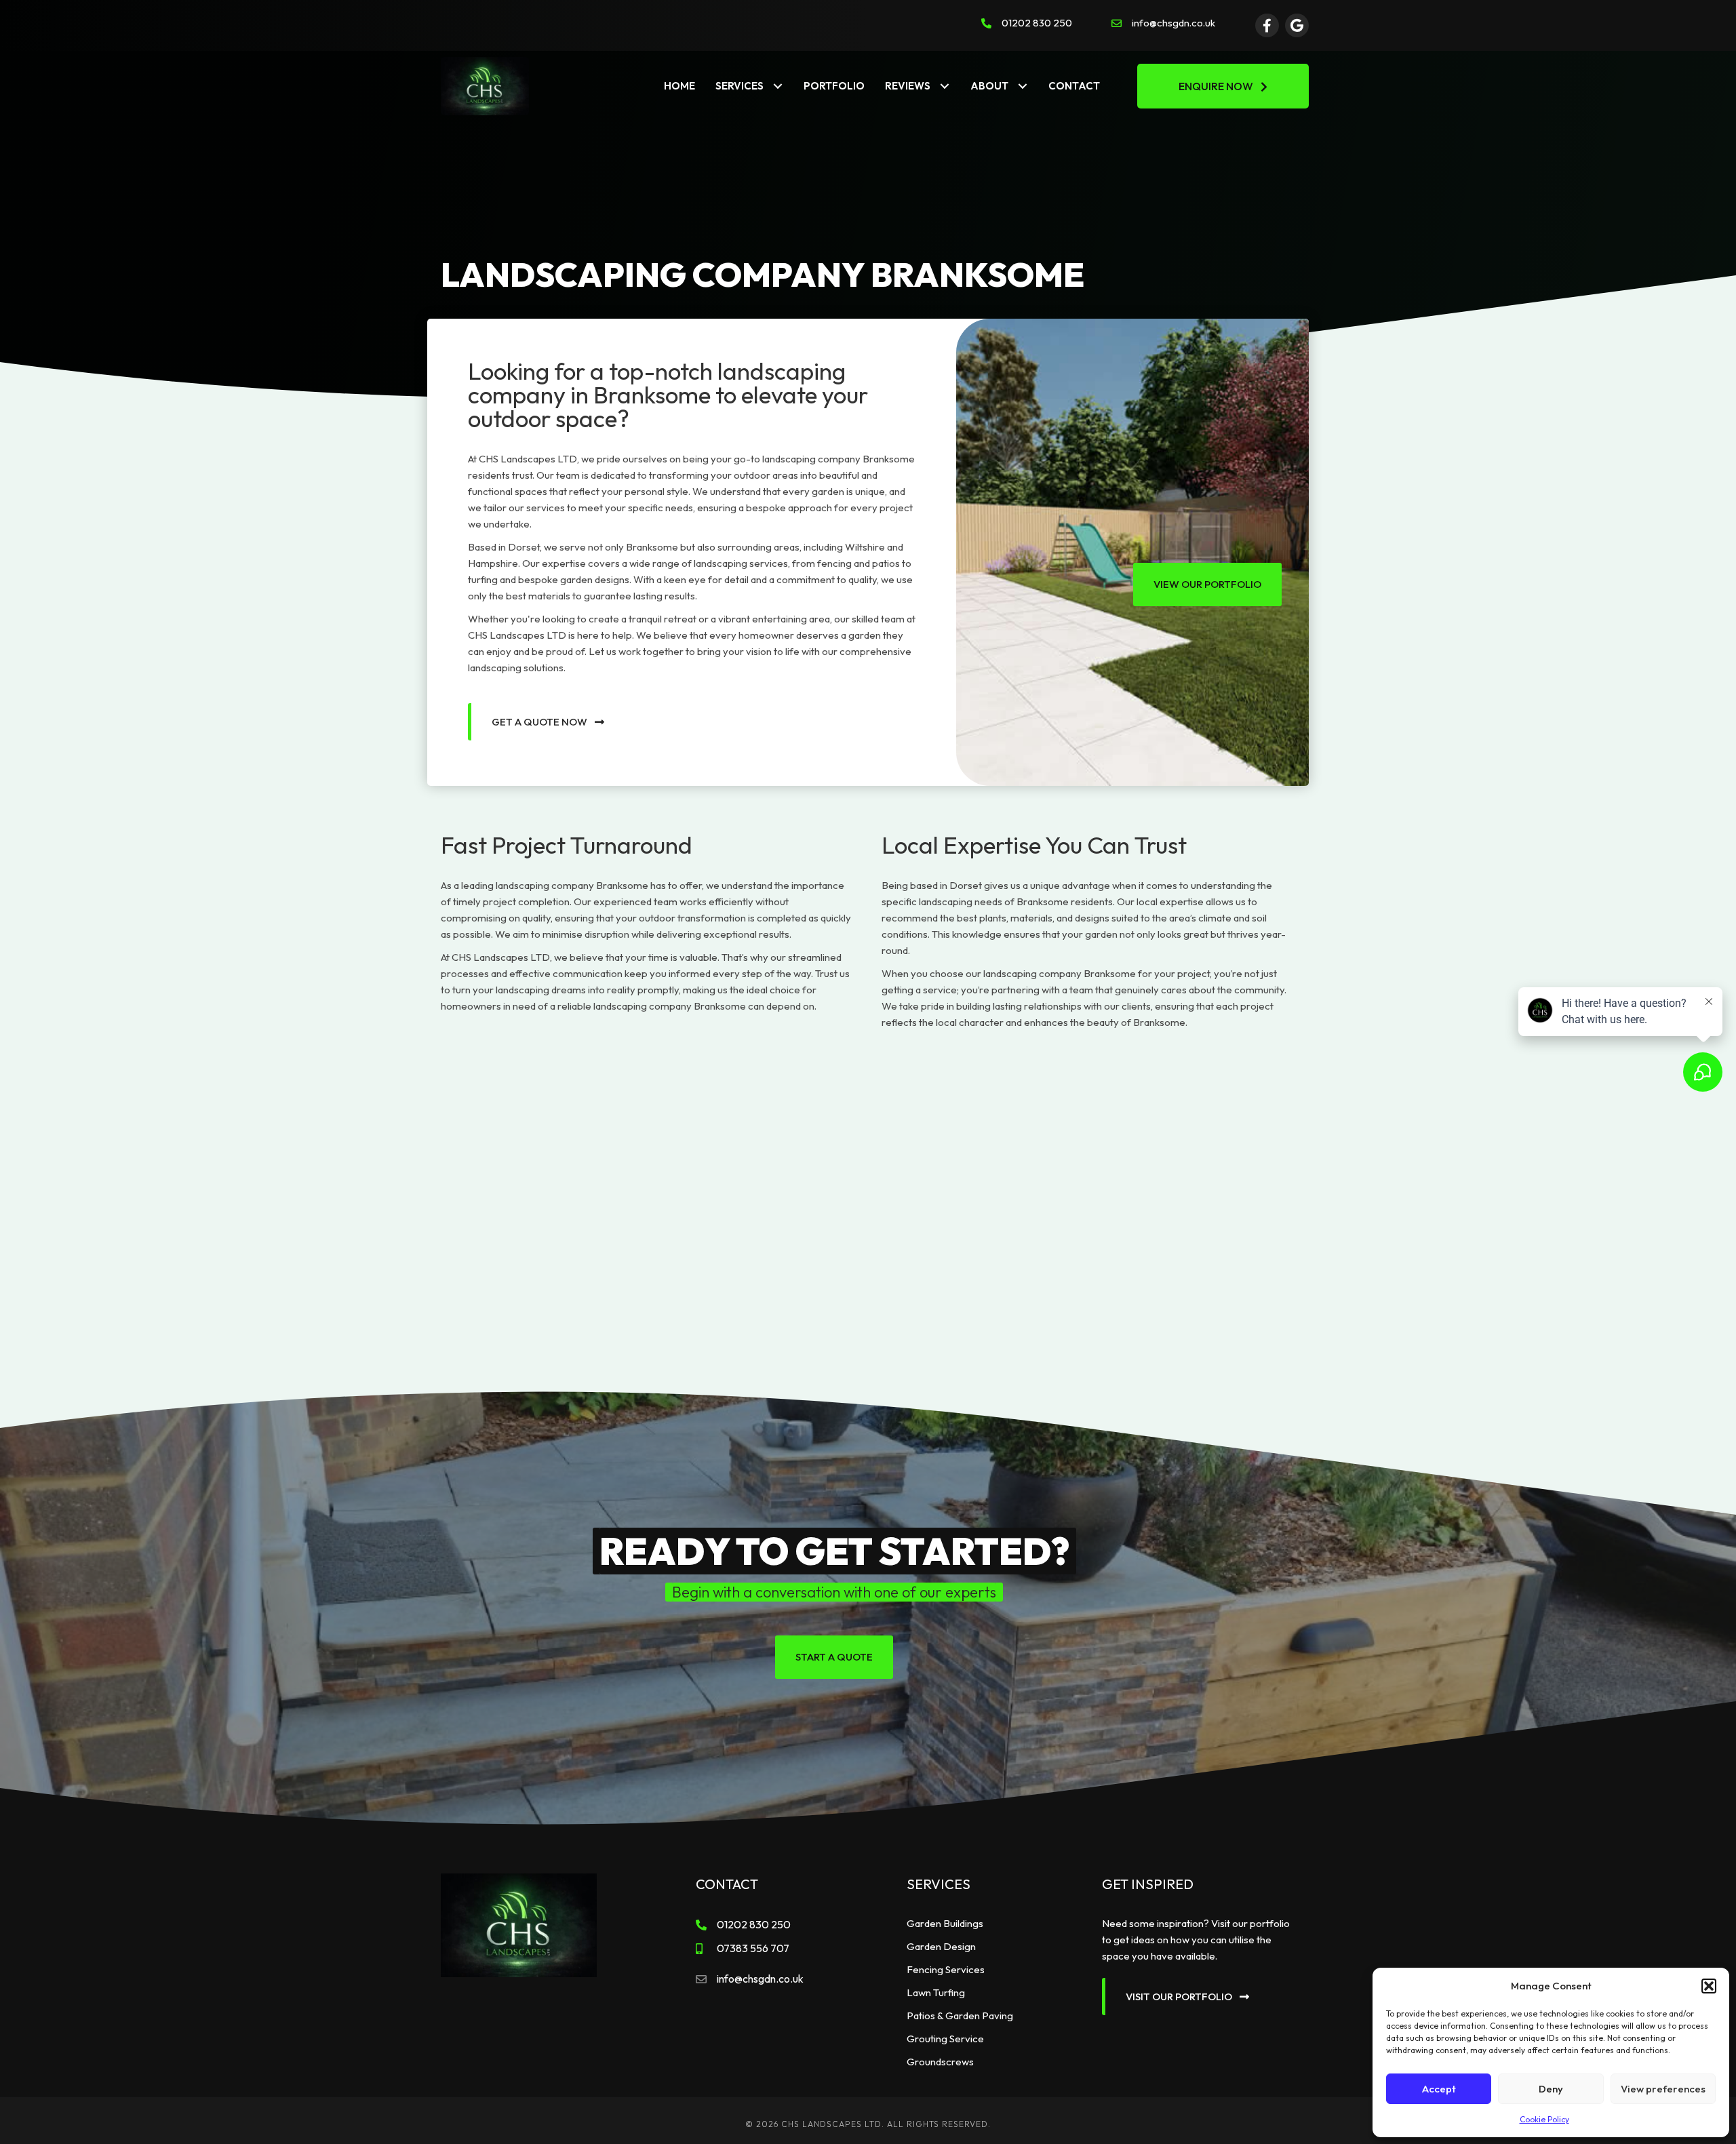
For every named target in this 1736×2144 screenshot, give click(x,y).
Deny (1551, 2089)
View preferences (1663, 2089)
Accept (1439, 2089)
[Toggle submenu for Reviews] (945, 86)
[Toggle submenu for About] (1023, 86)
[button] (1709, 1986)
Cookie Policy (1544, 2119)
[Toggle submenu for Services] (778, 86)
